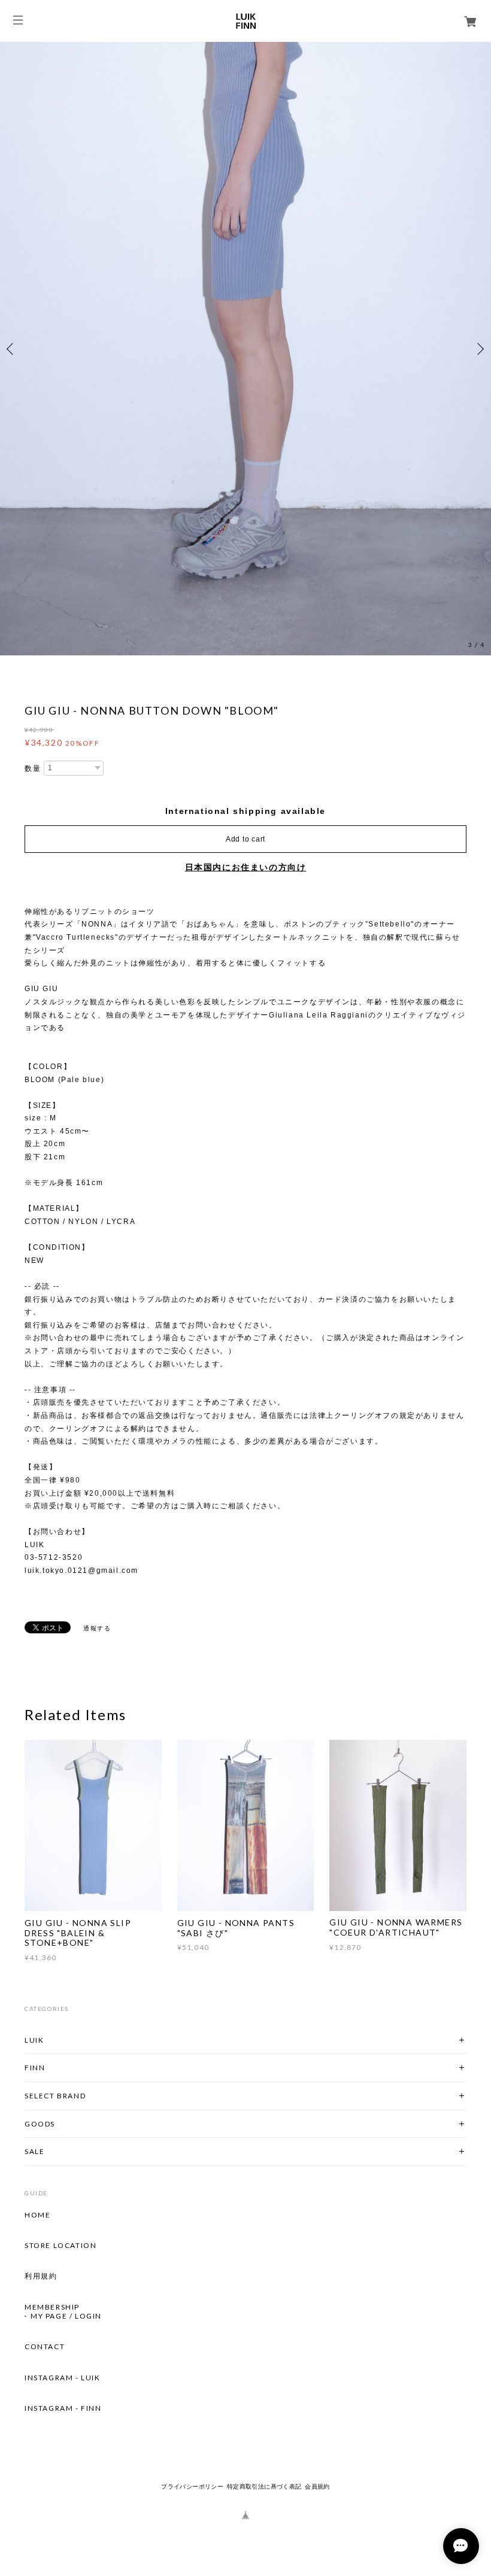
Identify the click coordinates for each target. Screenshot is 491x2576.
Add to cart (245, 839)
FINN (35, 2068)
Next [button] (479, 349)
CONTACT (45, 2347)
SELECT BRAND (55, 2096)
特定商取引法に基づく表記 (264, 2487)
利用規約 (41, 2277)
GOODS (40, 2124)
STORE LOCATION (60, 2246)
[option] (245, 349)
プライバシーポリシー (192, 2487)
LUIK (34, 2040)
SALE (34, 2151)
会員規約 (317, 2487)
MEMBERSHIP (52, 2307)
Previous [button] (12, 349)
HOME (37, 2215)
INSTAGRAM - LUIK (63, 2378)
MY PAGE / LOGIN (66, 2316)
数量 (33, 768)
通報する (97, 1628)
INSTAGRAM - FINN (63, 2408)
